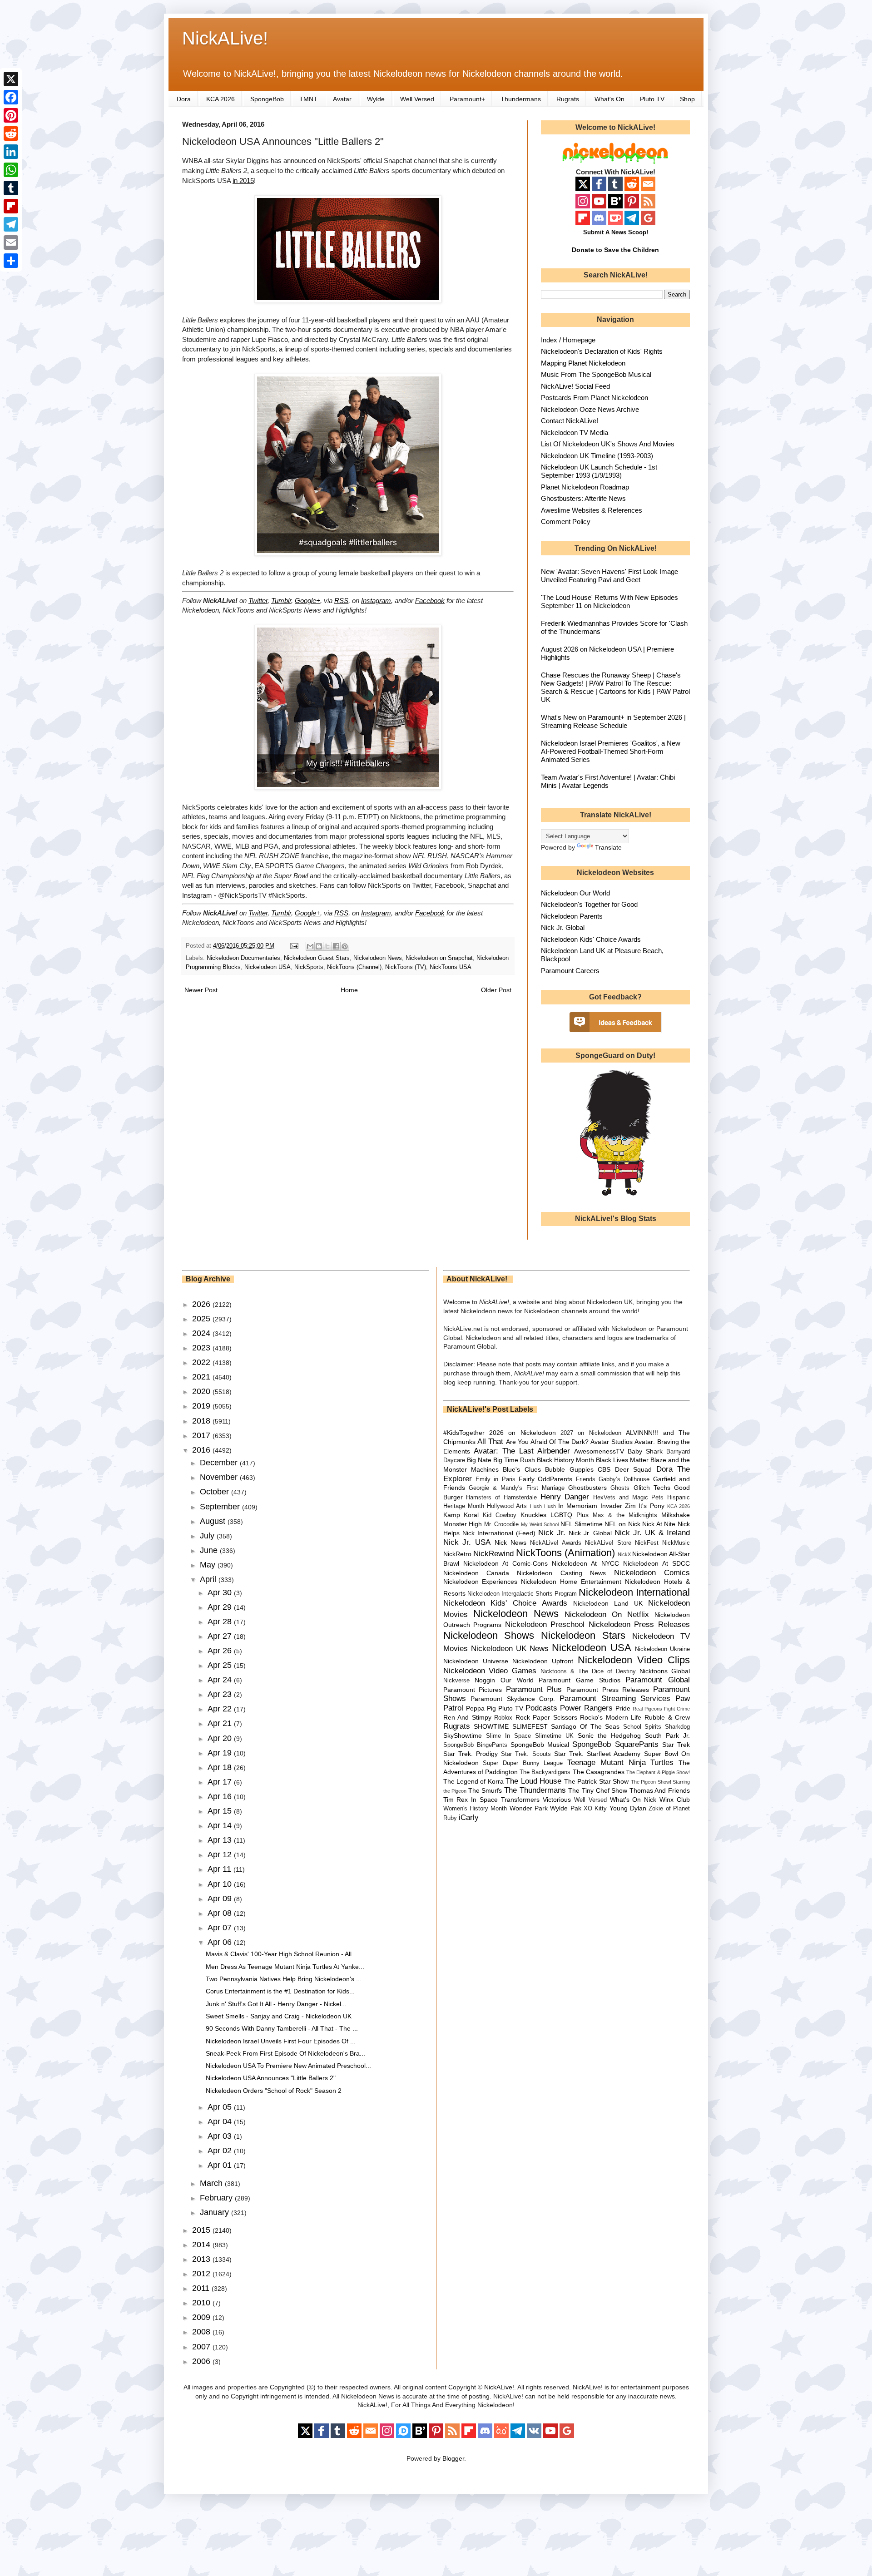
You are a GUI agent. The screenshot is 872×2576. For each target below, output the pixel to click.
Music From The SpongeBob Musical (596, 374)
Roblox (503, 1718)
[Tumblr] (11, 188)
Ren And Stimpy (467, 1717)
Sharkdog (677, 1727)
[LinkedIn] (11, 152)
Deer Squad (633, 1469)
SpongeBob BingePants (475, 1745)
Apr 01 (221, 2165)
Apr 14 (221, 1825)
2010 (202, 2303)
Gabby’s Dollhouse (624, 1479)
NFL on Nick (622, 1524)
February (217, 2198)
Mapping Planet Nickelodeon (583, 363)
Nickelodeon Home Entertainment (571, 1582)
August (214, 1521)
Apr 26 (221, 1651)
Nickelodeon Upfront (543, 1661)
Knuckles (533, 1515)
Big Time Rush (514, 1460)
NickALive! (225, 38)
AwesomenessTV (599, 1451)
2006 (202, 2361)
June (210, 1550)
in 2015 (243, 180)
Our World (517, 1680)
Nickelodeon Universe (476, 1661)
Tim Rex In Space (471, 1800)
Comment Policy (566, 522)
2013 (202, 2259)
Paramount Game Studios (579, 1680)
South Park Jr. (667, 1735)
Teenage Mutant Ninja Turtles (620, 1763)
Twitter (258, 601)
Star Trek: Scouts (526, 1754)
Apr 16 (221, 1796)
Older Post (496, 990)
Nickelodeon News (378, 958)
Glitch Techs (652, 1488)
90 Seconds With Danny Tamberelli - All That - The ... (282, 2028)
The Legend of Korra (473, 1781)
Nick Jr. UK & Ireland (652, 1533)
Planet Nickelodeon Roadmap (585, 487)
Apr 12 (221, 1854)
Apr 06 (221, 1942)
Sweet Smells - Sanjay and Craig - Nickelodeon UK (279, 2016)
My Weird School (540, 1524)
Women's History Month (475, 1809)
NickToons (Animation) (565, 1553)
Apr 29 (221, 1607)
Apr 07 (221, 1928)
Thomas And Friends (660, 1790)
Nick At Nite (659, 1524)
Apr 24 (221, 1680)
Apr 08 (221, 1913)
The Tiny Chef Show (598, 1790)
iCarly (469, 1817)
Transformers (520, 1800)
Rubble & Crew (667, 1717)
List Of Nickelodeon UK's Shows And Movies (608, 444)
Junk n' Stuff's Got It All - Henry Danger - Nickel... (276, 2004)
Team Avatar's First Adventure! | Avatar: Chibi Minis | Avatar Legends (608, 781)
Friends (586, 1479)
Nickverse (456, 1681)
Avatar (342, 99)
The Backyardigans (545, 1772)
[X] (11, 79)
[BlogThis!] (319, 946)
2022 (202, 1362)
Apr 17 (221, 1782)
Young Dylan (628, 1808)
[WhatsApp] (11, 170)
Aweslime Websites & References (592, 510)
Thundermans (521, 99)
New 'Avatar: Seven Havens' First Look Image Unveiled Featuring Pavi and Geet (609, 576)
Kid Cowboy (500, 1515)
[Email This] (310, 946)
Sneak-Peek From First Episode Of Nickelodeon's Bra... (285, 2053)
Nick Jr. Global (563, 927)
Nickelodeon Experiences (481, 1582)
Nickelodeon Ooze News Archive (590, 409)
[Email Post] (294, 946)
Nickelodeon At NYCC (585, 1563)
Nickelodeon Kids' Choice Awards (591, 939)
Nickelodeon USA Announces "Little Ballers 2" (271, 2078)
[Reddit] (11, 133)
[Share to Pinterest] (345, 946)
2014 (202, 2245)
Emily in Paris (495, 1479)
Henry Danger (565, 1497)
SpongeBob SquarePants (615, 1744)
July (208, 1536)
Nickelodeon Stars (583, 1635)
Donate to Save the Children (615, 250)
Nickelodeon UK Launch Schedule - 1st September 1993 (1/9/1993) (599, 471)
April (209, 1579)
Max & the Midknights (625, 1515)
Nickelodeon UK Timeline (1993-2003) (597, 456)
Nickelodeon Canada (476, 1573)
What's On (609, 99)
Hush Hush (543, 1506)
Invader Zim (618, 1506)
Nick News (510, 1543)
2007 (202, 2347)
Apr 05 (221, 2107)
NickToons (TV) (406, 967)
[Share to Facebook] (336, 946)
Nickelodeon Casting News (561, 1573)
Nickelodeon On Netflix (607, 1614)
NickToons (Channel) (354, 967)
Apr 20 (221, 1738)
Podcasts (541, 1708)
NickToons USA (451, 967)
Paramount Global (658, 1680)
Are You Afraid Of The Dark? (547, 1442)
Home (349, 990)
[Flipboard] (11, 206)
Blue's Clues (522, 1469)
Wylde (376, 99)
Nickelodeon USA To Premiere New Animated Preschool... (288, 2066)
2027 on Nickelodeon (591, 1433)
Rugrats (568, 99)
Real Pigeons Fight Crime (661, 1709)
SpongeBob (267, 99)
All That (490, 1441)
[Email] (11, 242)
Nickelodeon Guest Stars (317, 958)
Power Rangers (586, 1708)
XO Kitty (595, 1809)
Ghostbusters (587, 1488)
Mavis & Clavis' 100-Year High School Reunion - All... (281, 1954)
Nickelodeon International (634, 1592)
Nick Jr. (552, 1533)
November (220, 1477)
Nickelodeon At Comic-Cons (505, 1563)
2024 (202, 1333)
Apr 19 (221, 1753)
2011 (202, 2288)
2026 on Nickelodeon (523, 1433)
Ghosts (620, 1488)
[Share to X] (327, 946)
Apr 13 (221, 1840)
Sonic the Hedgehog (609, 1735)
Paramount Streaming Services (615, 1698)
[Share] (11, 261)
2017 (202, 1435)
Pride (623, 1708)
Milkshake (676, 1515)
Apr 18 (221, 1767)
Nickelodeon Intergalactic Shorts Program (522, 1594)
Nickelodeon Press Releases (639, 1624)
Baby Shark (645, 1451)
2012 (202, 2274)
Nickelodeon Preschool (545, 1624)
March (212, 2183)
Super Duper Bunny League (523, 1763)
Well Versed (417, 99)
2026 (202, 1304)
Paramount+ (467, 99)
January (216, 2212)
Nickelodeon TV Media (575, 433)
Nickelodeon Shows (489, 1635)
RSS (341, 601)
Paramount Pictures (473, 1690)
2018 (202, 1421)
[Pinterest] (11, 115)
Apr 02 (221, 2151)
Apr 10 (221, 1884)
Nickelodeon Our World (575, 893)
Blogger (453, 2458)
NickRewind (493, 1554)
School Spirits (642, 1727)
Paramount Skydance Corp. (513, 1699)
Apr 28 (221, 1622)
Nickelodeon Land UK (608, 1603)
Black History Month (565, 1460)
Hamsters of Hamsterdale (501, 1498)
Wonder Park (529, 1808)
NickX (624, 1554)
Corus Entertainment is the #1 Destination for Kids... (280, 1991)
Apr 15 (221, 1811)
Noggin (485, 1680)
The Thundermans (535, 1790)
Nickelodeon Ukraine (662, 1649)
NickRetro (457, 1554)
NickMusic (676, 1543)
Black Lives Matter (622, 1460)
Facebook (430, 601)
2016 (202, 1450)
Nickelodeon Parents (572, 916)
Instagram (376, 601)
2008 (202, 2332)
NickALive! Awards (556, 1543)
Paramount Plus (534, 1689)
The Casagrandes (599, 1772)
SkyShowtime (463, 1735)
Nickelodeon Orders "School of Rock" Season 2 (274, 2091)
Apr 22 (221, 1709)
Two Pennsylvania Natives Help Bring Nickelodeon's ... (284, 1979)
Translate (608, 847)
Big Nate (479, 1460)
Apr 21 (221, 1723)
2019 (202, 1406)
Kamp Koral (461, 1515)
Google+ (307, 601)
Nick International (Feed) (499, 1533)
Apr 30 (221, 1592)
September (221, 1507)
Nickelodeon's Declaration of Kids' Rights (602, 351)
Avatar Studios (611, 1442)
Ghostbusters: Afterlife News (583, 498)
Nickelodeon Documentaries (243, 958)
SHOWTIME (491, 1726)
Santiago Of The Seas (585, 1726)
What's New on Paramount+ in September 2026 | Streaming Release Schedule (613, 721)
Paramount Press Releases (608, 1690)
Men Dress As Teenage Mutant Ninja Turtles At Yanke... (285, 1967)
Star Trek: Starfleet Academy (597, 1754)
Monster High (463, 1524)
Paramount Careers (570, 971)
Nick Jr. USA (467, 1542)
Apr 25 (221, 1665)
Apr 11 (220, 1869)
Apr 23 (221, 1694)
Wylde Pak (565, 1808)
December (220, 1463)
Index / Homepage (568, 340)
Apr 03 (221, 2136)
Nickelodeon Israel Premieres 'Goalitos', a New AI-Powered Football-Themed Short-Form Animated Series (611, 751)
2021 (202, 1377)
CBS (604, 1469)
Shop (687, 99)
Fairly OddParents (545, 1479)
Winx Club (675, 1800)
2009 (202, 2317)
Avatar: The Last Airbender (522, 1451)
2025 (202, 1319)
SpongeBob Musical (540, 1745)
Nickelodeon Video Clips (634, 1660)
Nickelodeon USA (268, 967)
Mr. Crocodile (502, 1524)
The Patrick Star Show (596, 1781)
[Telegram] (11, 224)
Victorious (557, 1800)
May (209, 1565)
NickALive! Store (608, 1543)
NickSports (309, 967)
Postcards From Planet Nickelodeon (595, 398)
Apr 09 (221, 1899)
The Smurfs (485, 1790)
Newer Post (201, 990)
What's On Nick (633, 1800)
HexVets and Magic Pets (628, 1498)
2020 (202, 1391)
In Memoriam (578, 1506)
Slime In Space (508, 1736)
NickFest (647, 1543)
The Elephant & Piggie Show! (658, 1772)
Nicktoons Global (665, 1671)
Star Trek (676, 1745)
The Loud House (533, 1781)
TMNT (308, 99)
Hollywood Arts (507, 1506)
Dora (184, 99)
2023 (202, 1348)
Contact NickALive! (570, 421)
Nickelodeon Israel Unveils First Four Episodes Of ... (281, 2041)
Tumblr (281, 601)
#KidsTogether (464, 1433)
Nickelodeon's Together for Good (589, 904)
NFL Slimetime (582, 1524)
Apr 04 (221, 2121)
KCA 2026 (220, 99)
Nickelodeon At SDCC (656, 1563)
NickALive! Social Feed (575, 386)
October (216, 1492)
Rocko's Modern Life (611, 1717)
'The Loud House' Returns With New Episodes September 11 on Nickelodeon (609, 601)
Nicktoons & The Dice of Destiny (588, 1671)
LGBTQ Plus (570, 1515)
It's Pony (651, 1506)
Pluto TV (652, 99)
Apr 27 (221, 1636)
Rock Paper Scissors (546, 1717)
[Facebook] (11, 97)
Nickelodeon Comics (652, 1573)
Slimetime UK (554, 1736)
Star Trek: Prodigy (471, 1754)
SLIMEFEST (530, 1726)
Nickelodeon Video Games (490, 1671)
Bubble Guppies (569, 1469)
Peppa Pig (481, 1708)
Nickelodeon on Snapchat (439, 958)
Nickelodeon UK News (510, 1649)
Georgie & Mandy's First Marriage (517, 1488)
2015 (202, 2230)
